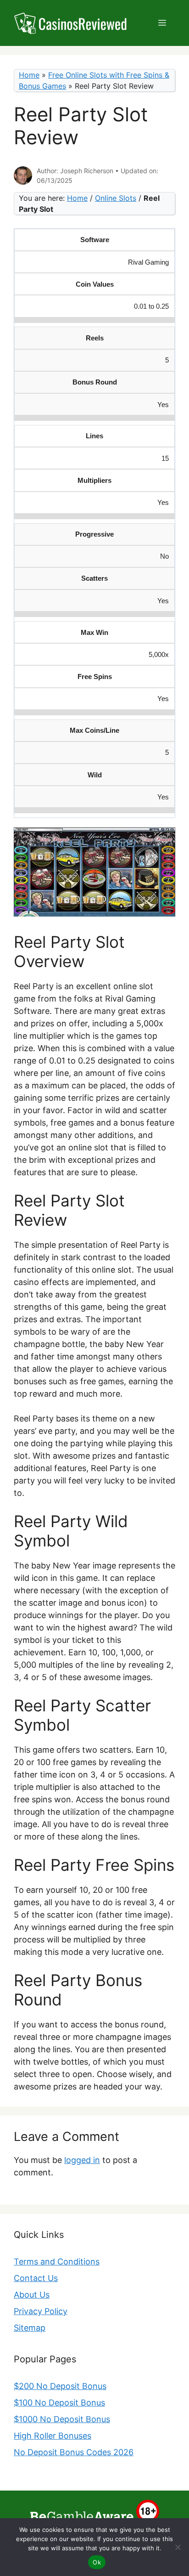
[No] (178, 2547)
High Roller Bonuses (53, 2436)
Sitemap (30, 2328)
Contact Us (36, 2278)
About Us (32, 2295)
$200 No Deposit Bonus (60, 2386)
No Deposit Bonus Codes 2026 (74, 2452)
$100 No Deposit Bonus (59, 2403)
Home (29, 75)
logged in (82, 2160)
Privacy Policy (41, 2311)
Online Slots (116, 198)
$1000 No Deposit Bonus (62, 2419)
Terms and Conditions (57, 2262)
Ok (97, 2562)
